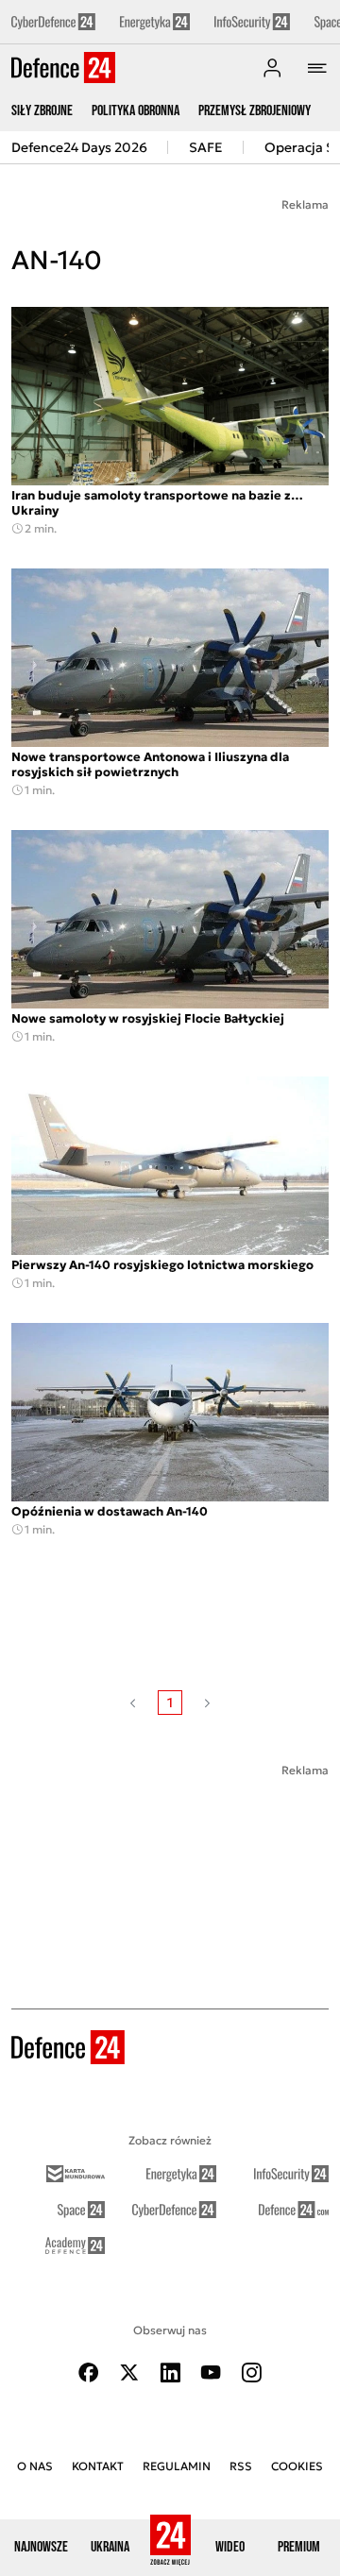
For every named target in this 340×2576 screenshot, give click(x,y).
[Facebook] (89, 2373)
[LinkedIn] (170, 2373)
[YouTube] (211, 2373)
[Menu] (317, 68)
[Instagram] (251, 2373)
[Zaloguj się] (272, 68)
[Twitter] (129, 2373)
